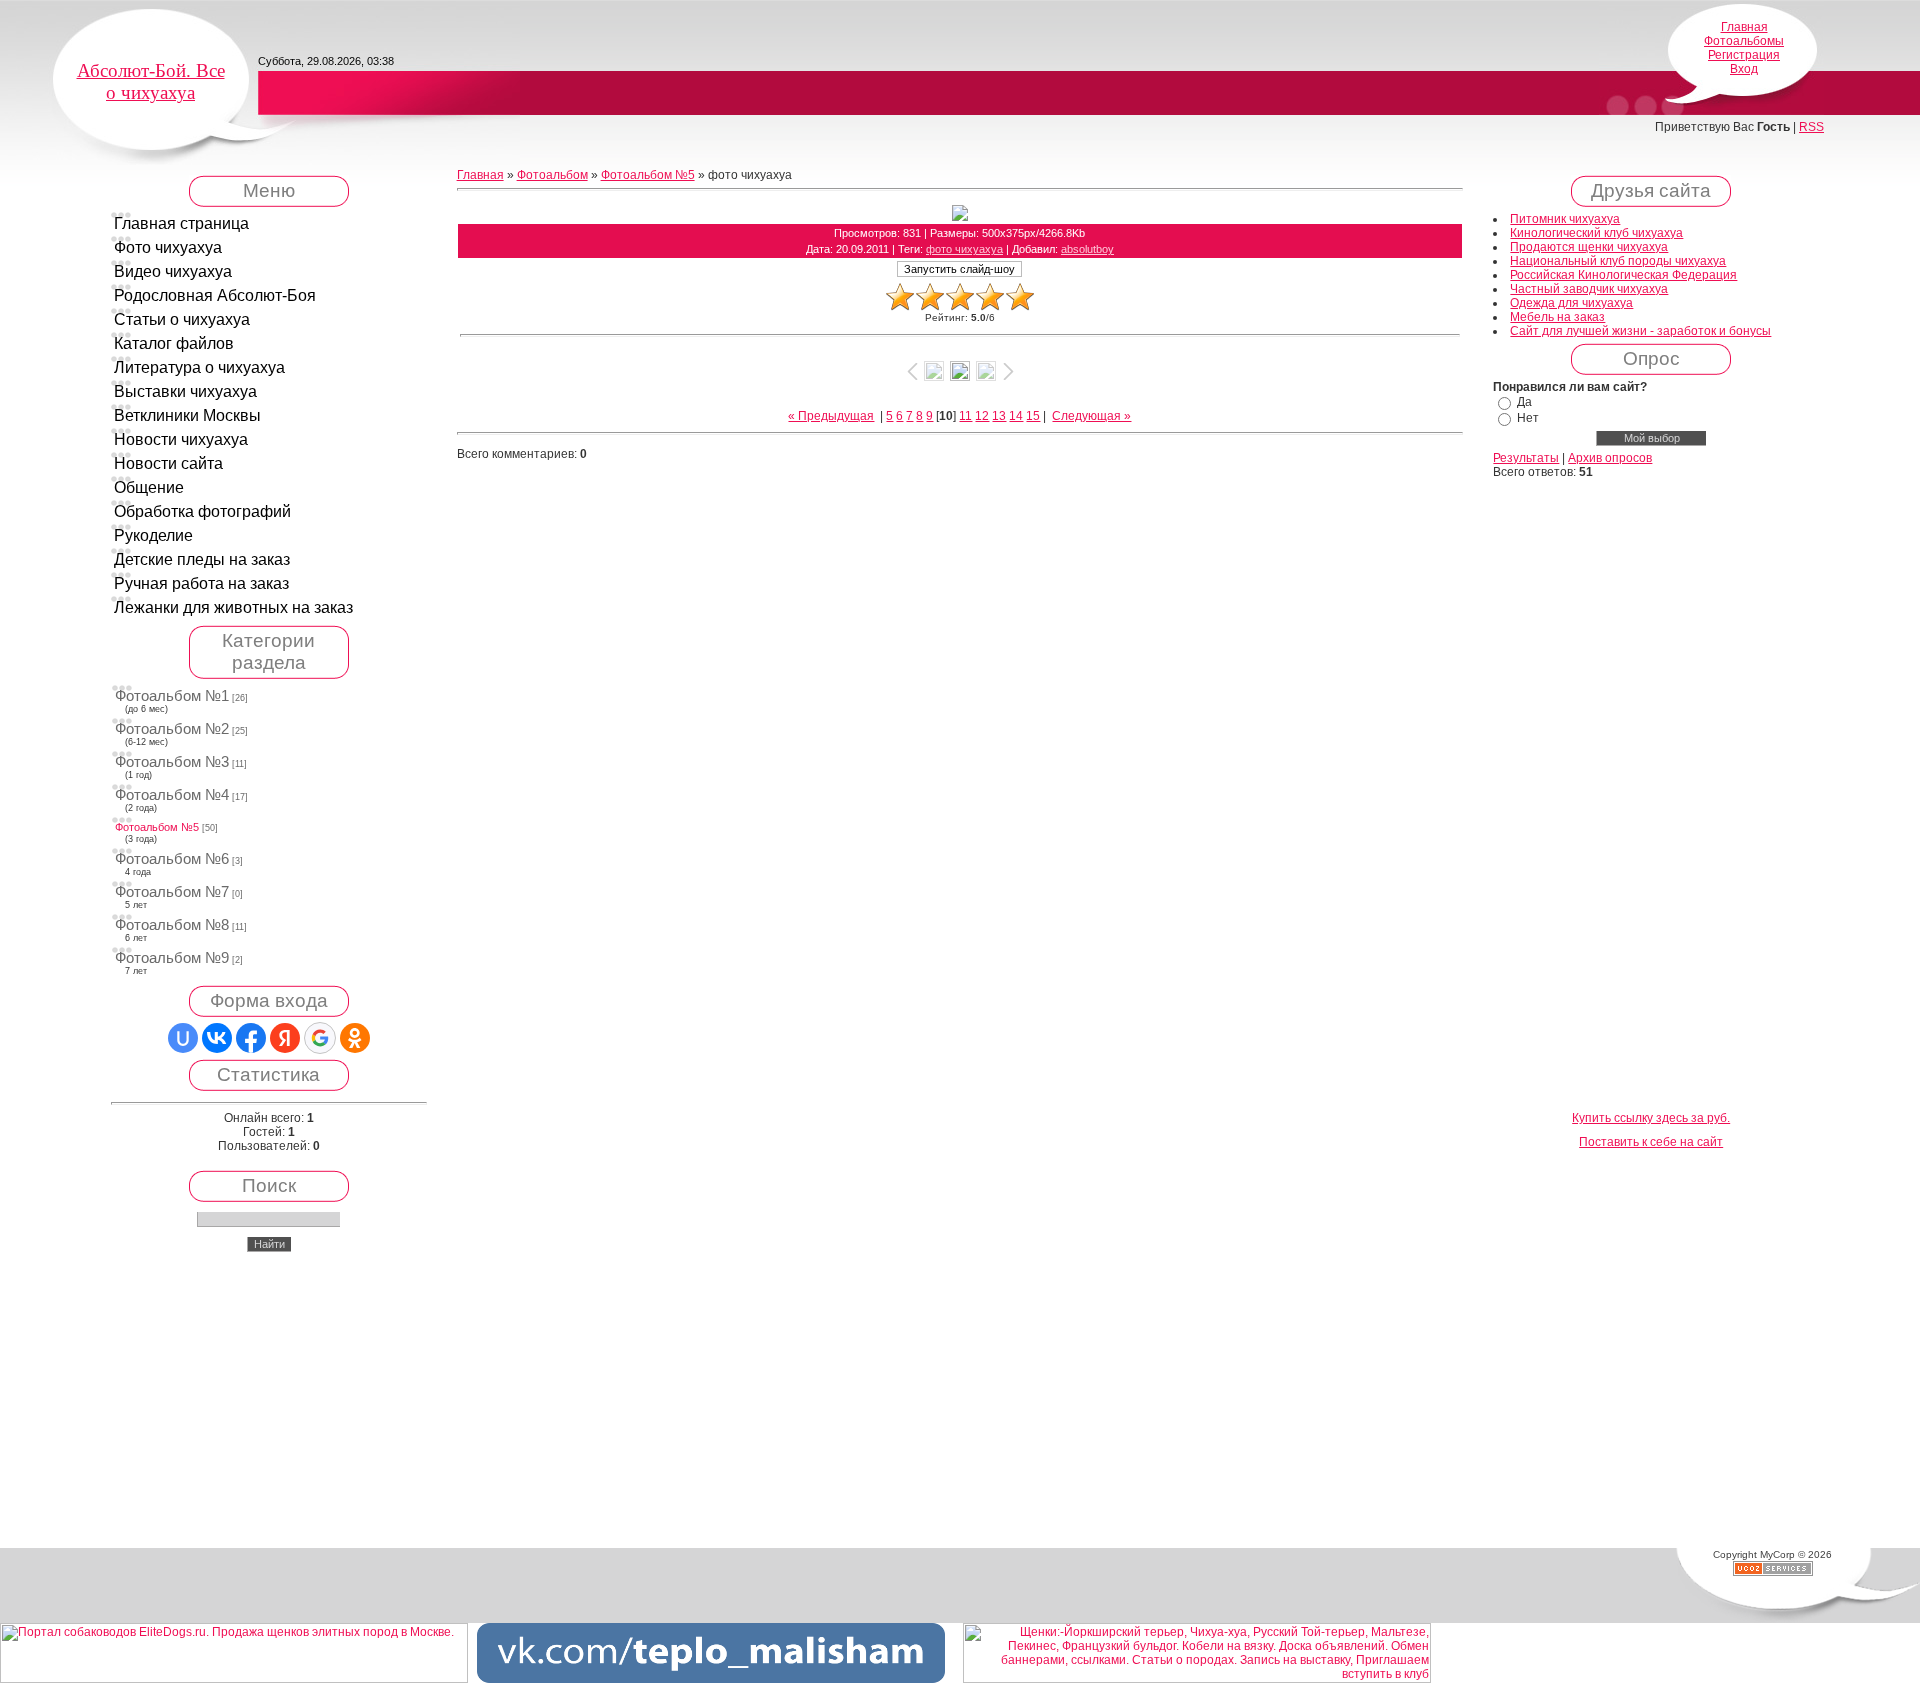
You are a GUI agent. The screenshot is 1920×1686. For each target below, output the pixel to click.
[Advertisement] (1651, 796)
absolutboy (1087, 249)
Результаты (1526, 458)
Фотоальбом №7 (172, 892)
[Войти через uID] (183, 1038)
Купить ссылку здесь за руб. (1651, 1118)
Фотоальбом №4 (172, 795)
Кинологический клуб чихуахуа (1596, 233)
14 (1016, 416)
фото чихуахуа (964, 249)
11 (965, 416)
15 (1033, 416)
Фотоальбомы (1744, 41)
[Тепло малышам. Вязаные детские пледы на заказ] (711, 1679)
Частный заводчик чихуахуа (1589, 289)
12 (982, 416)
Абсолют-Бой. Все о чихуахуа (151, 81)
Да (1524, 402)
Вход (1744, 69)
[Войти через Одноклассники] (355, 1038)
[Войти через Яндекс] (285, 1038)
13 (999, 416)
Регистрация (1744, 55)
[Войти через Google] (320, 1038)
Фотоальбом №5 (157, 827)
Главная (1744, 27)
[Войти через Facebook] (251, 1038)
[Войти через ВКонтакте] (217, 1038)
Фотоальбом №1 (172, 696)
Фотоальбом (552, 175)
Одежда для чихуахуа (1571, 303)
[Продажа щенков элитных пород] (234, 1679)
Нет (1528, 418)
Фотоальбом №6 (172, 859)
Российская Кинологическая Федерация (1623, 275)
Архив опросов (1610, 458)
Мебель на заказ (1557, 317)
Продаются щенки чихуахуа (1589, 247)
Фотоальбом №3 (172, 762)
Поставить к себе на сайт (1651, 1142)
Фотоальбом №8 (172, 925)
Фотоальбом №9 (172, 958)
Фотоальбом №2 (172, 729)
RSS (1811, 127)
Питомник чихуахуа (1565, 219)
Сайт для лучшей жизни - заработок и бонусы (1640, 331)
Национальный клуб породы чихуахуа (1618, 261)
